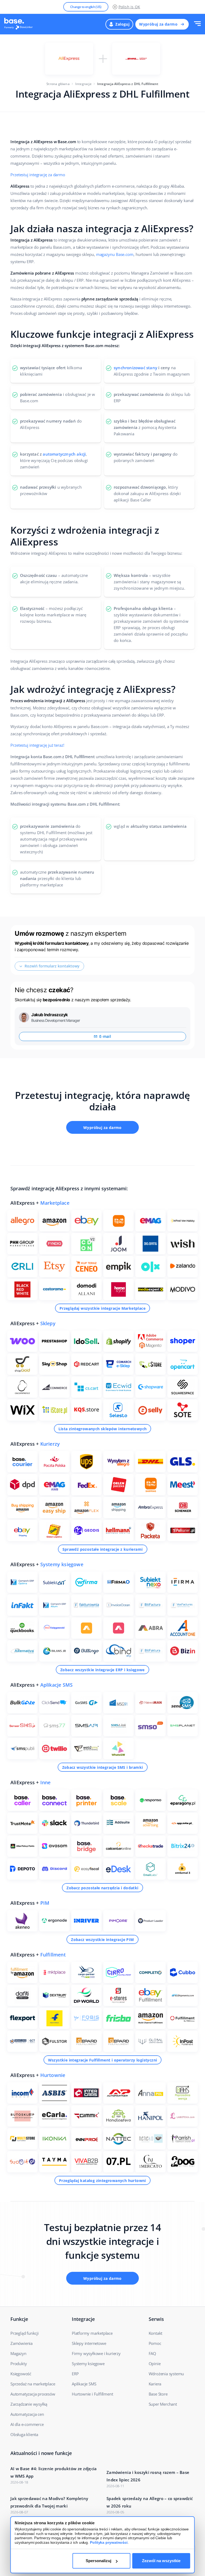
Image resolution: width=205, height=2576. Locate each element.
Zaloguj (122, 24)
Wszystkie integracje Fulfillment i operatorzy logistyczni (103, 2060)
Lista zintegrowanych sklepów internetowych (103, 1429)
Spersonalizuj (98, 2561)
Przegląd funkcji (25, 2333)
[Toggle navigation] (197, 24)
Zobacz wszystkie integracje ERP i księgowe (102, 1670)
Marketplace (55, 1203)
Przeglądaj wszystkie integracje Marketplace (102, 1308)
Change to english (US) (86, 7)
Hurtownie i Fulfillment (92, 2394)
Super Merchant (163, 2404)
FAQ (152, 2353)
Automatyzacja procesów (33, 2394)
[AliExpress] (69, 59)
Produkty (19, 2364)
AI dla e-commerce (27, 2424)
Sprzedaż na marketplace (33, 2384)
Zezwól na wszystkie (161, 2561)
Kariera (155, 2384)
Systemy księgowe (62, 1564)
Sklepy (48, 1323)
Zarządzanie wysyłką (29, 2404)
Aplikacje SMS (57, 1685)
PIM (45, 1903)
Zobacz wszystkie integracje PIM (102, 1940)
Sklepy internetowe (89, 2343)
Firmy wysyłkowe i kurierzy (96, 2353)
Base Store (158, 2394)
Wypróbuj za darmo (158, 24)
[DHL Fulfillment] (136, 59)
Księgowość (21, 2374)
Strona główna (58, 84)
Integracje (83, 84)
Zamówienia (21, 2343)
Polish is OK (129, 7)
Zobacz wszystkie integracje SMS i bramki (103, 1767)
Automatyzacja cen (27, 2414)
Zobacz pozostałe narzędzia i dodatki (102, 1888)
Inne (46, 1782)
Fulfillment (53, 1955)
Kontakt (156, 2333)
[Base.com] (20, 24)
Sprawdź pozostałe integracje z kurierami (103, 1549)
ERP (75, 2374)
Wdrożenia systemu (166, 2374)
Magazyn (18, 2353)
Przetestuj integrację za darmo (38, 175)
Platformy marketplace (92, 2333)
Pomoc (155, 2343)
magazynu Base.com (115, 254)
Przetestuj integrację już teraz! (37, 745)
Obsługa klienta (24, 2434)
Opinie (155, 2364)
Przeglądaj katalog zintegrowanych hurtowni (102, 2181)
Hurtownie (53, 2075)
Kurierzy (50, 1444)
